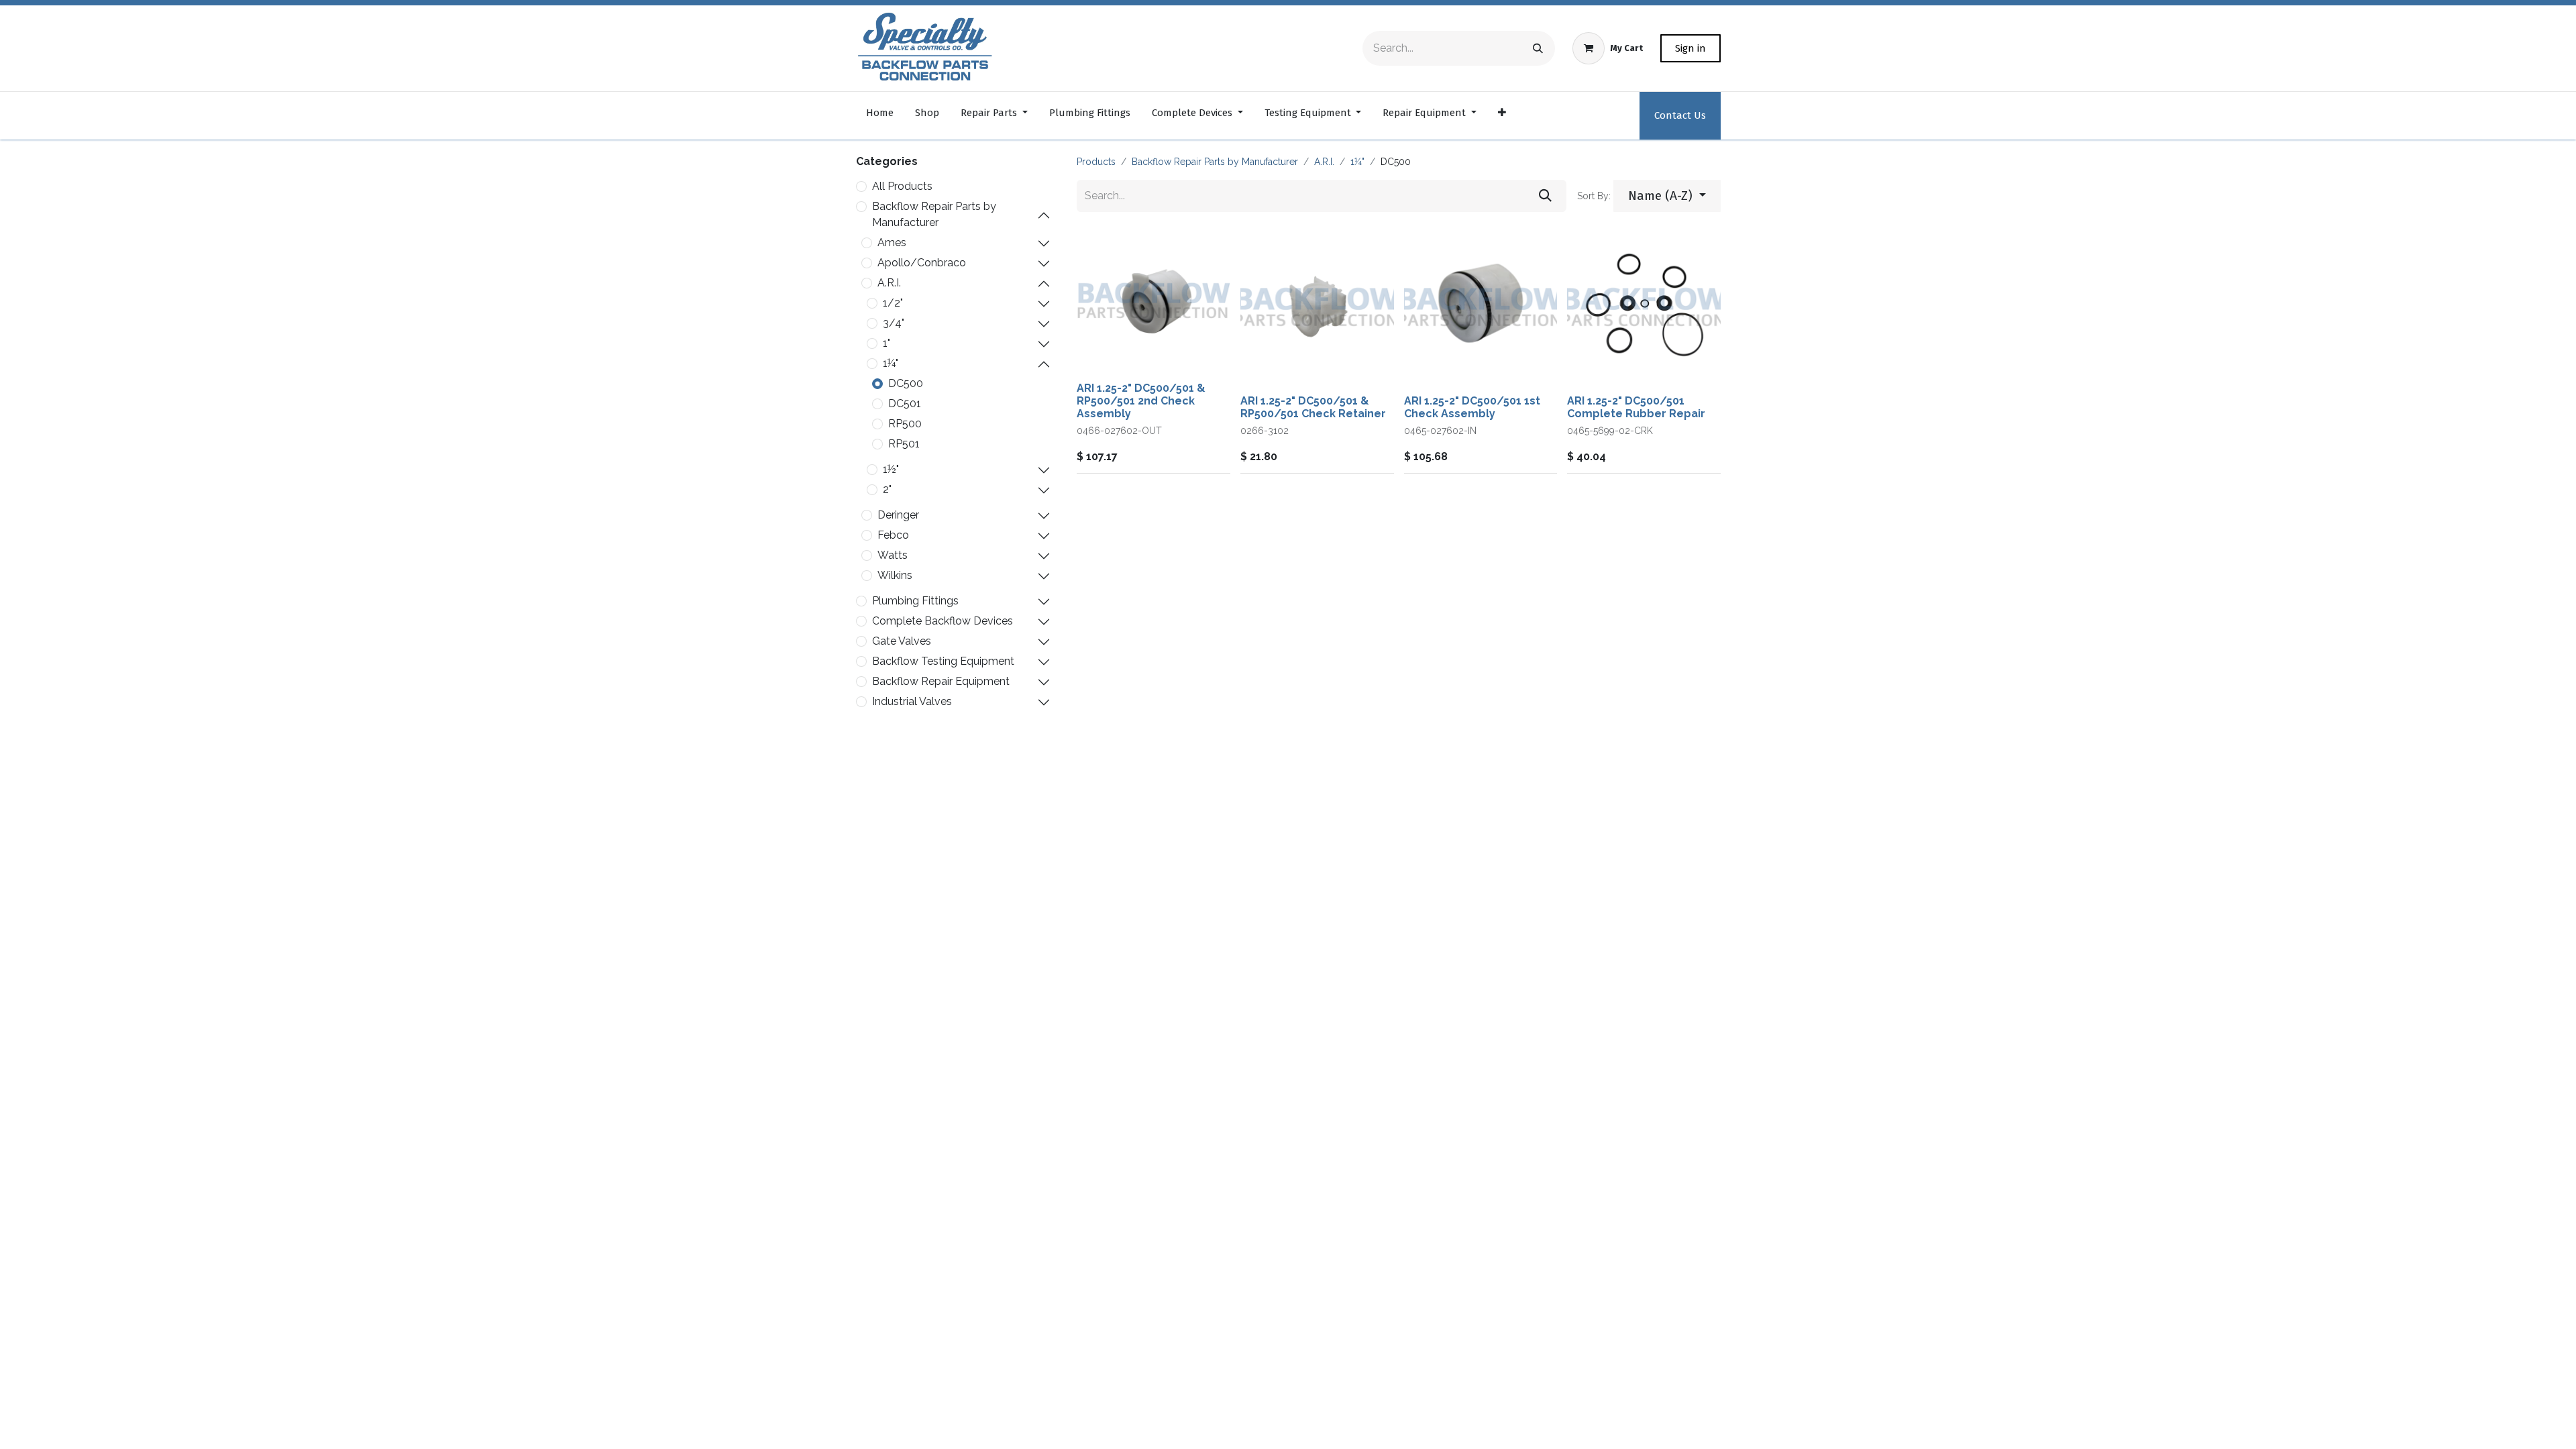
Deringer (898, 515)
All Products (902, 186)
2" (887, 489)
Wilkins (895, 575)
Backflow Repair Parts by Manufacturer (934, 214)
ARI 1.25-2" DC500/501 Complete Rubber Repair (1636, 407)
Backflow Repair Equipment (941, 681)
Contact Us (1680, 115)
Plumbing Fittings (915, 601)
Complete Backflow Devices (943, 621)
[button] (1667, 196)
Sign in (1690, 48)
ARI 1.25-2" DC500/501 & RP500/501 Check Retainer (1313, 407)
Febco (893, 535)
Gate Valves (902, 641)
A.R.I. (889, 283)
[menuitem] (880, 116)
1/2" (893, 303)
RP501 (904, 444)
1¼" (891, 363)
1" (887, 343)
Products (1096, 162)
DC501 (905, 404)
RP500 (905, 424)
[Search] (1538, 48)
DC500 (906, 383)
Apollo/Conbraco (922, 263)
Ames (892, 243)
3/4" (894, 323)
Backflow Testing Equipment (943, 661)
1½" (891, 469)
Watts (893, 555)
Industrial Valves (912, 701)
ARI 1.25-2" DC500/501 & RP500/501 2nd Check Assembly (1141, 401)
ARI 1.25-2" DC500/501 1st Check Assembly (1472, 407)
